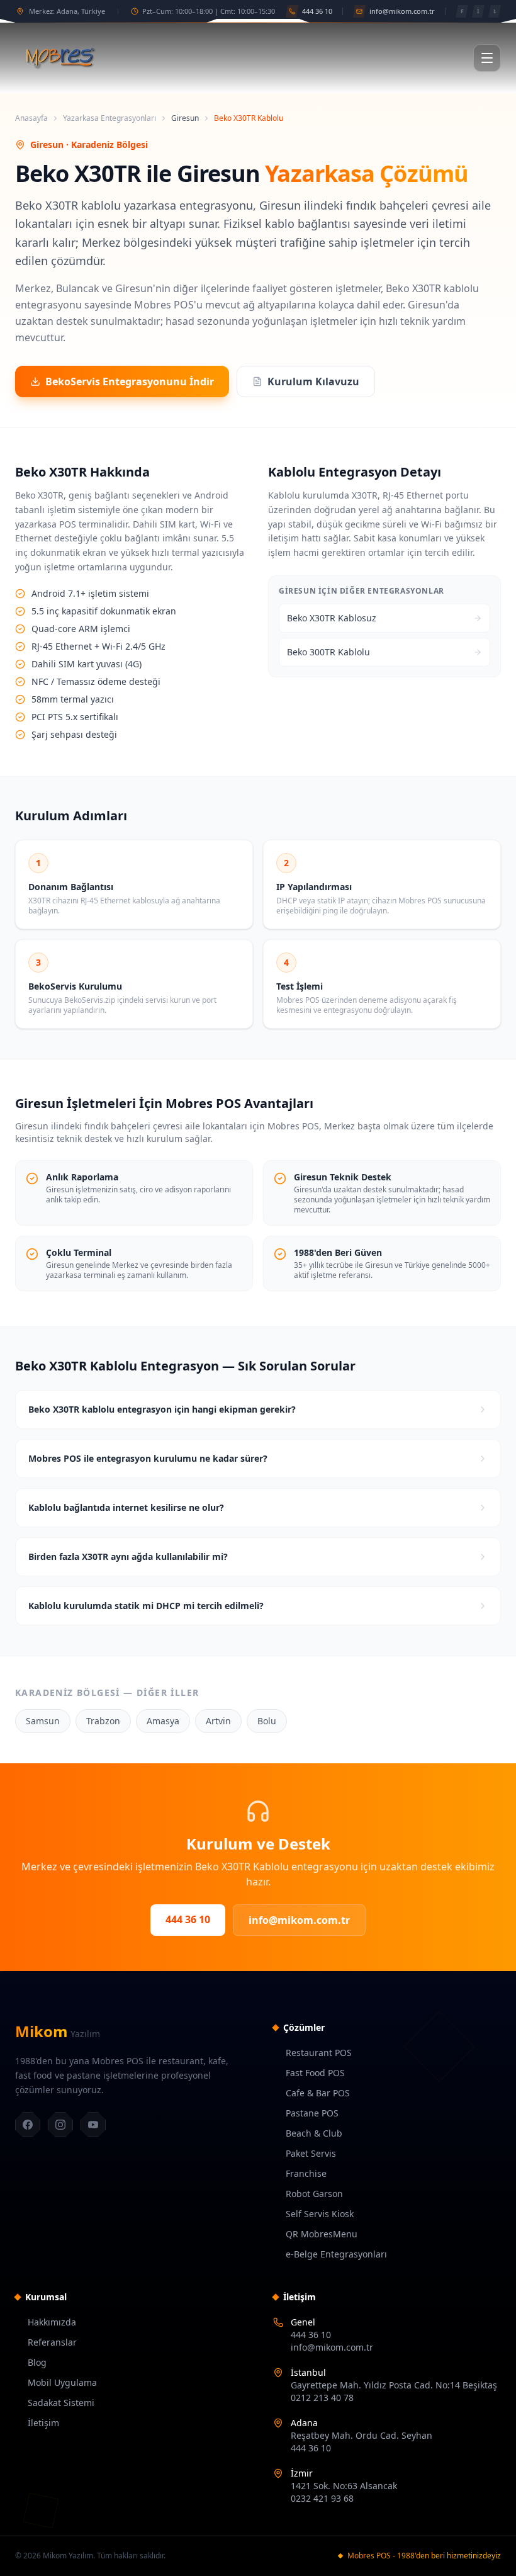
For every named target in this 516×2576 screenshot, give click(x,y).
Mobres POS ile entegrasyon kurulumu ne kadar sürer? (148, 1458)
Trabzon (103, 1721)
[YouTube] (93, 2125)
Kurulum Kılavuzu (313, 381)
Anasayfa (31, 118)
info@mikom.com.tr (299, 1920)
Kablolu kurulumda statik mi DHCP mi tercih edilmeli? (146, 1606)
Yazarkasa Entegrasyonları (109, 118)
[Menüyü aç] (487, 58)
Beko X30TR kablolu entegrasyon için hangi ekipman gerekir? (162, 1409)
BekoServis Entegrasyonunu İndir (130, 381)
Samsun (43, 1721)
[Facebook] (28, 2125)
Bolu (267, 1721)
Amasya (163, 1721)
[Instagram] (60, 2125)
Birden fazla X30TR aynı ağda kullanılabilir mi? (128, 1556)
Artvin (218, 1721)
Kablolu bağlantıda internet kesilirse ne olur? (126, 1507)
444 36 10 (188, 1919)
